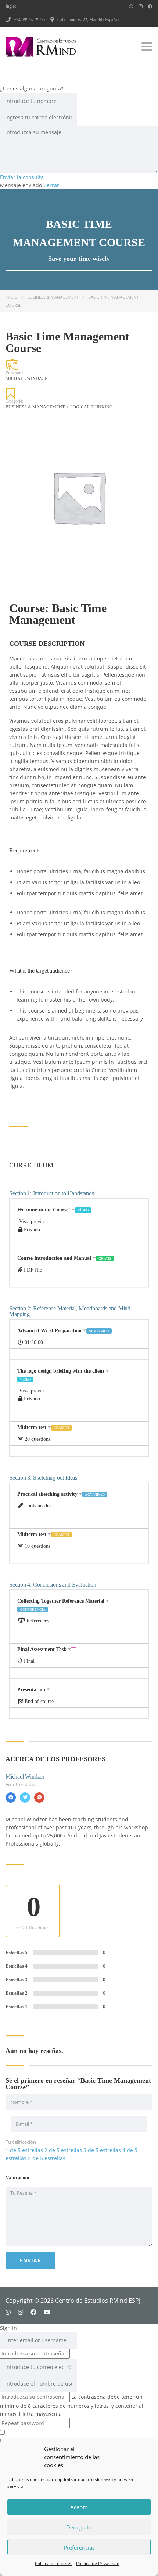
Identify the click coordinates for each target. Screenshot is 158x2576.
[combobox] (20, 2177)
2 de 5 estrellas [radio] (63, 2150)
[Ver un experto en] (11, 1798)
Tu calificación (21, 2142)
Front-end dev (21, 1784)
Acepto (79, 2507)
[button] (79, 1223)
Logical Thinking (91, 407)
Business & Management (53, 297)
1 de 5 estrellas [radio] (24, 2150)
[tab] (79, 1223)
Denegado (79, 2527)
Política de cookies (54, 2563)
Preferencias (79, 2547)
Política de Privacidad (98, 2563)
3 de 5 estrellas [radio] (102, 2150)
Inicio (12, 297)
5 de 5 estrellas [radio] (47, 2158)
